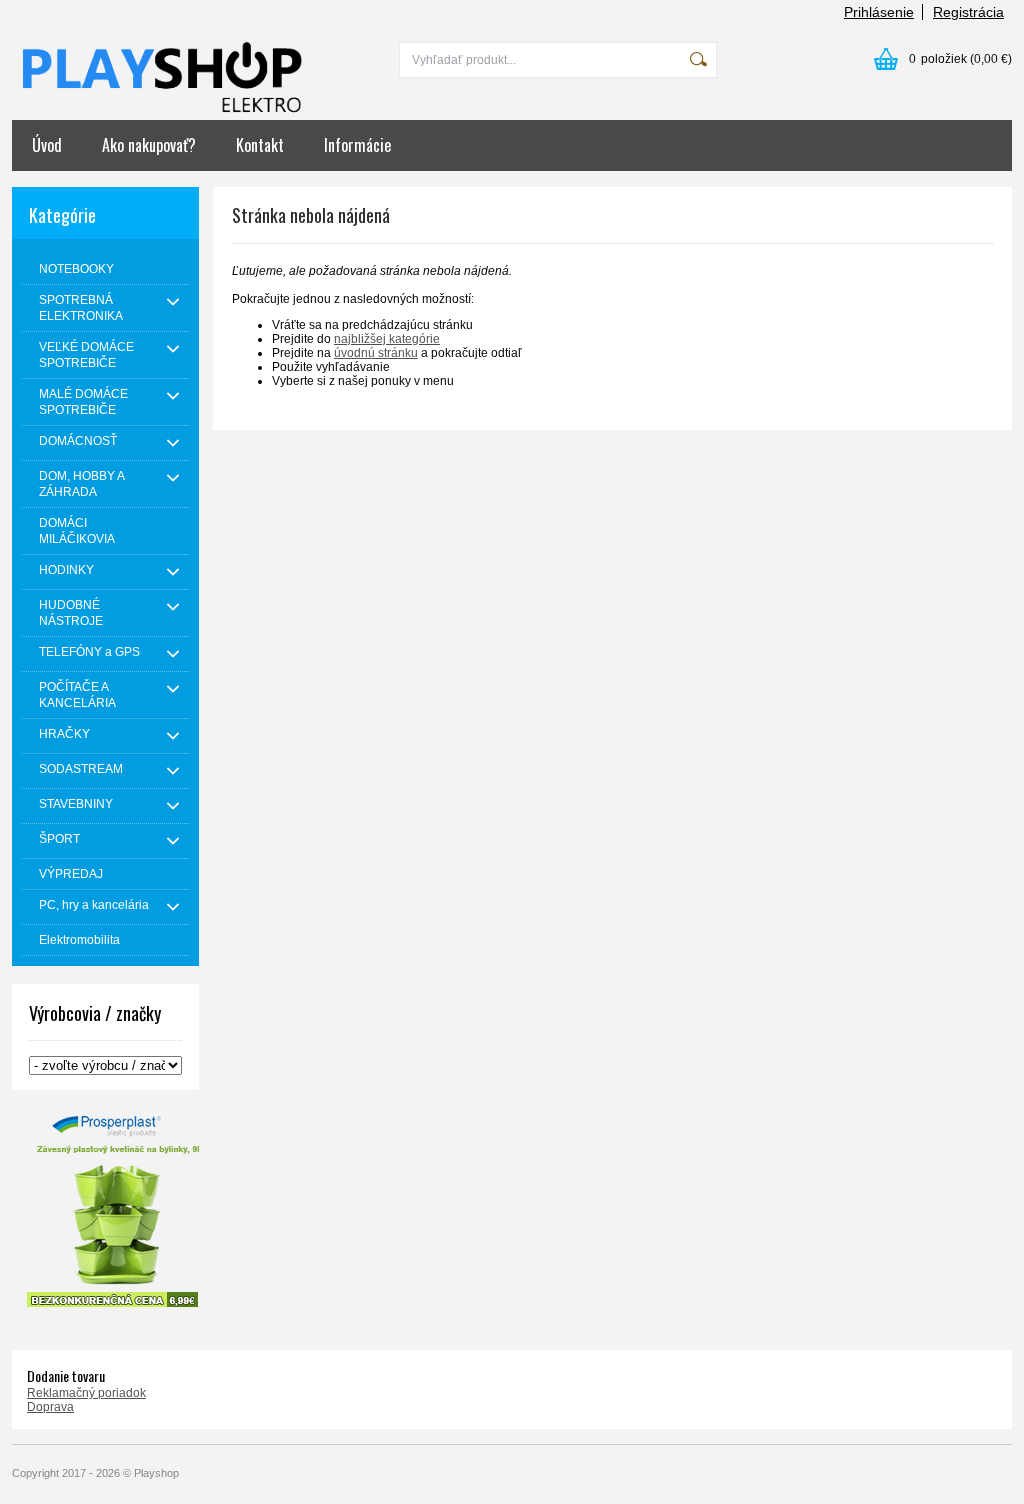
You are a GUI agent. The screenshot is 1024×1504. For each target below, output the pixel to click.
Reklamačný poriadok (86, 1393)
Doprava (50, 1407)
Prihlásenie (879, 12)
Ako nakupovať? (149, 145)
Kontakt (260, 145)
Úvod (47, 145)
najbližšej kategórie (387, 339)
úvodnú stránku (376, 353)
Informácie (357, 145)
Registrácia (968, 12)
